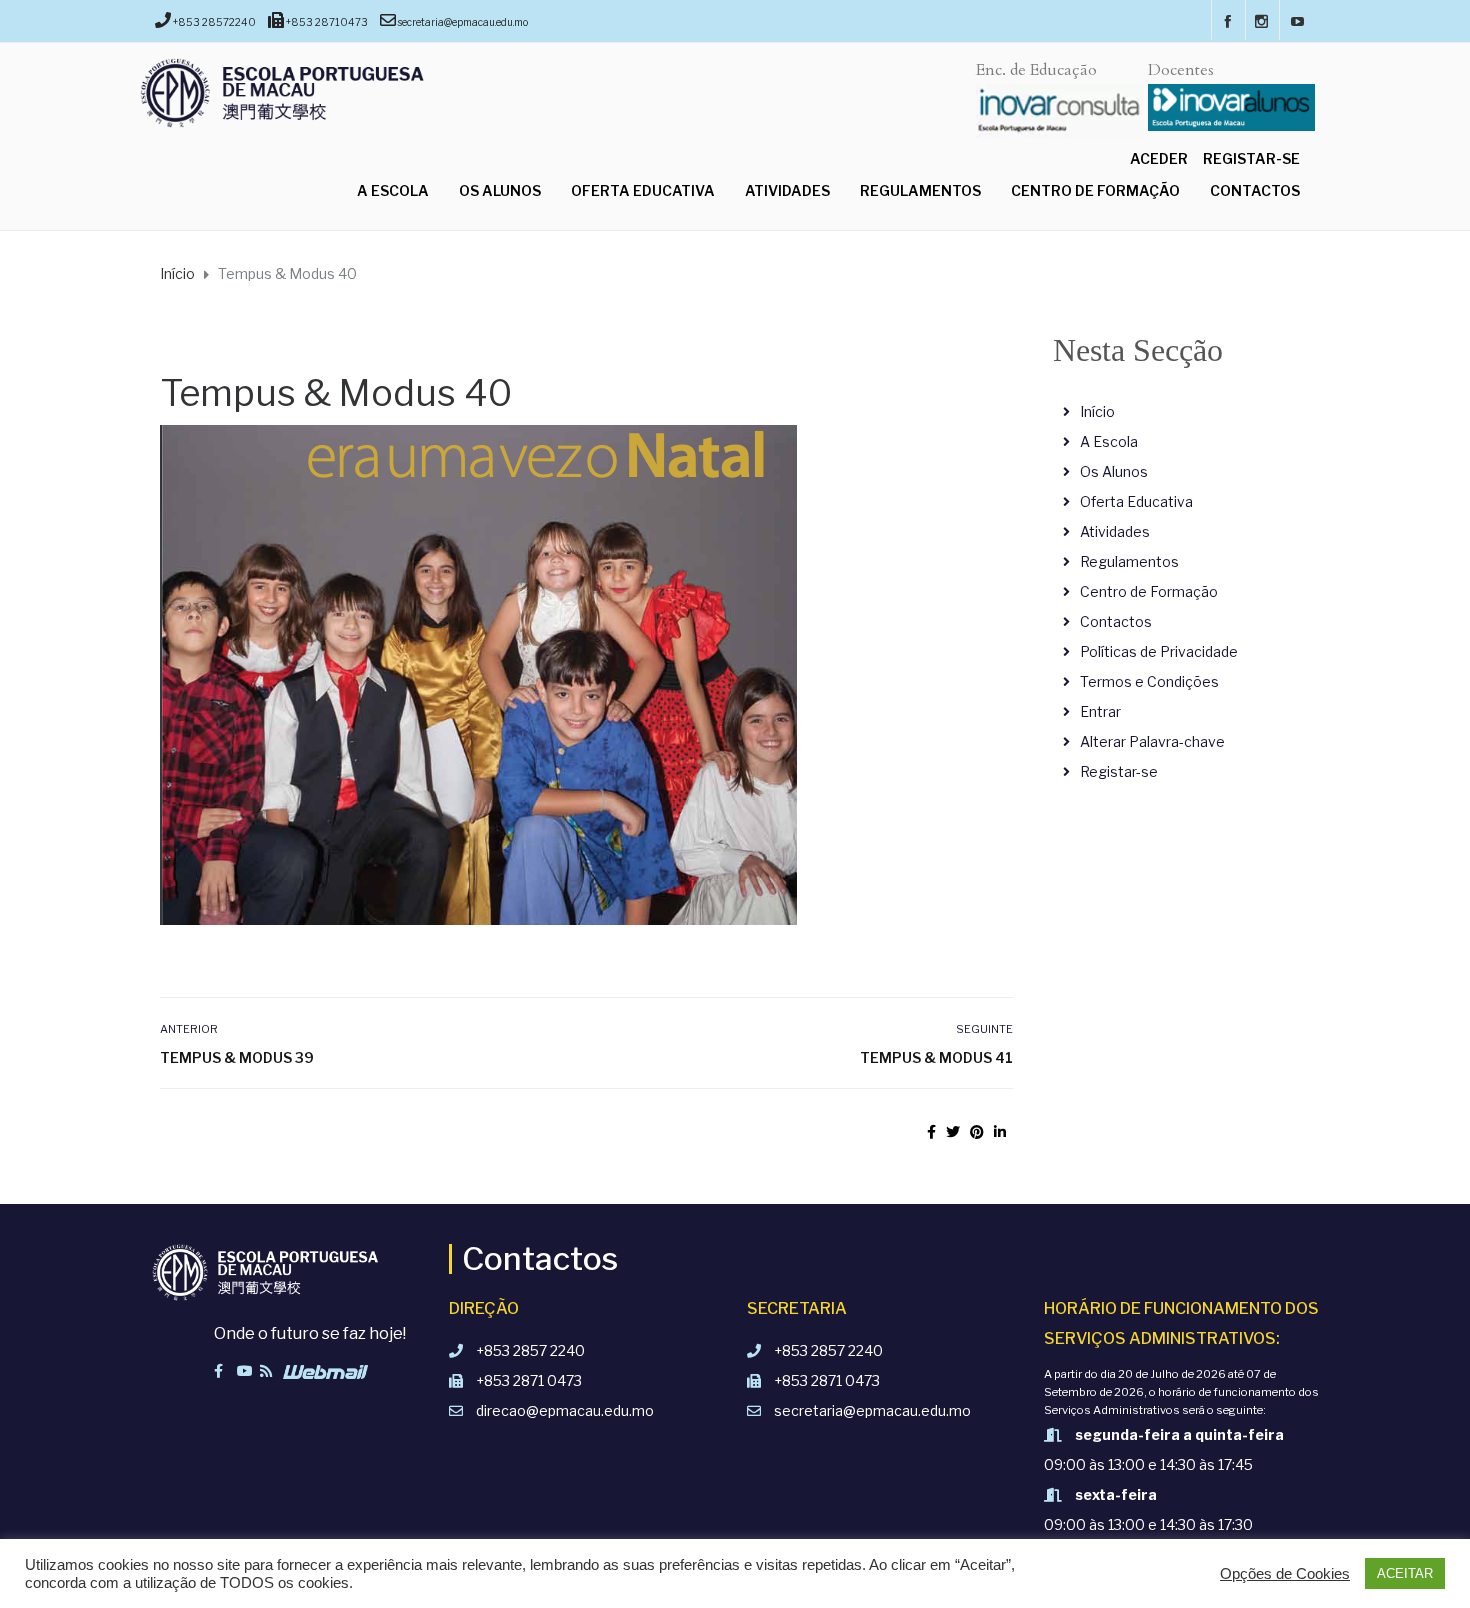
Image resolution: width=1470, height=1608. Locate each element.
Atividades (787, 190)
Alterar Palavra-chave (1152, 741)
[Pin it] (977, 1131)
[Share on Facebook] (931, 1131)
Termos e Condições (1149, 681)
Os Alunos (500, 190)
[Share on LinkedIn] (1000, 1131)
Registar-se (1251, 158)
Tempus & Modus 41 (936, 1057)
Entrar (1100, 711)
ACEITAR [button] (1405, 1573)
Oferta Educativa (643, 190)
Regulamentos (920, 190)
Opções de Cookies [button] (1285, 1574)
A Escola (393, 190)
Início (1097, 411)
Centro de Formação (1095, 190)
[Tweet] (953, 1131)
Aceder (1159, 158)
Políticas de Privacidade (1159, 651)
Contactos (1255, 190)
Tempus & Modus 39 (237, 1057)
